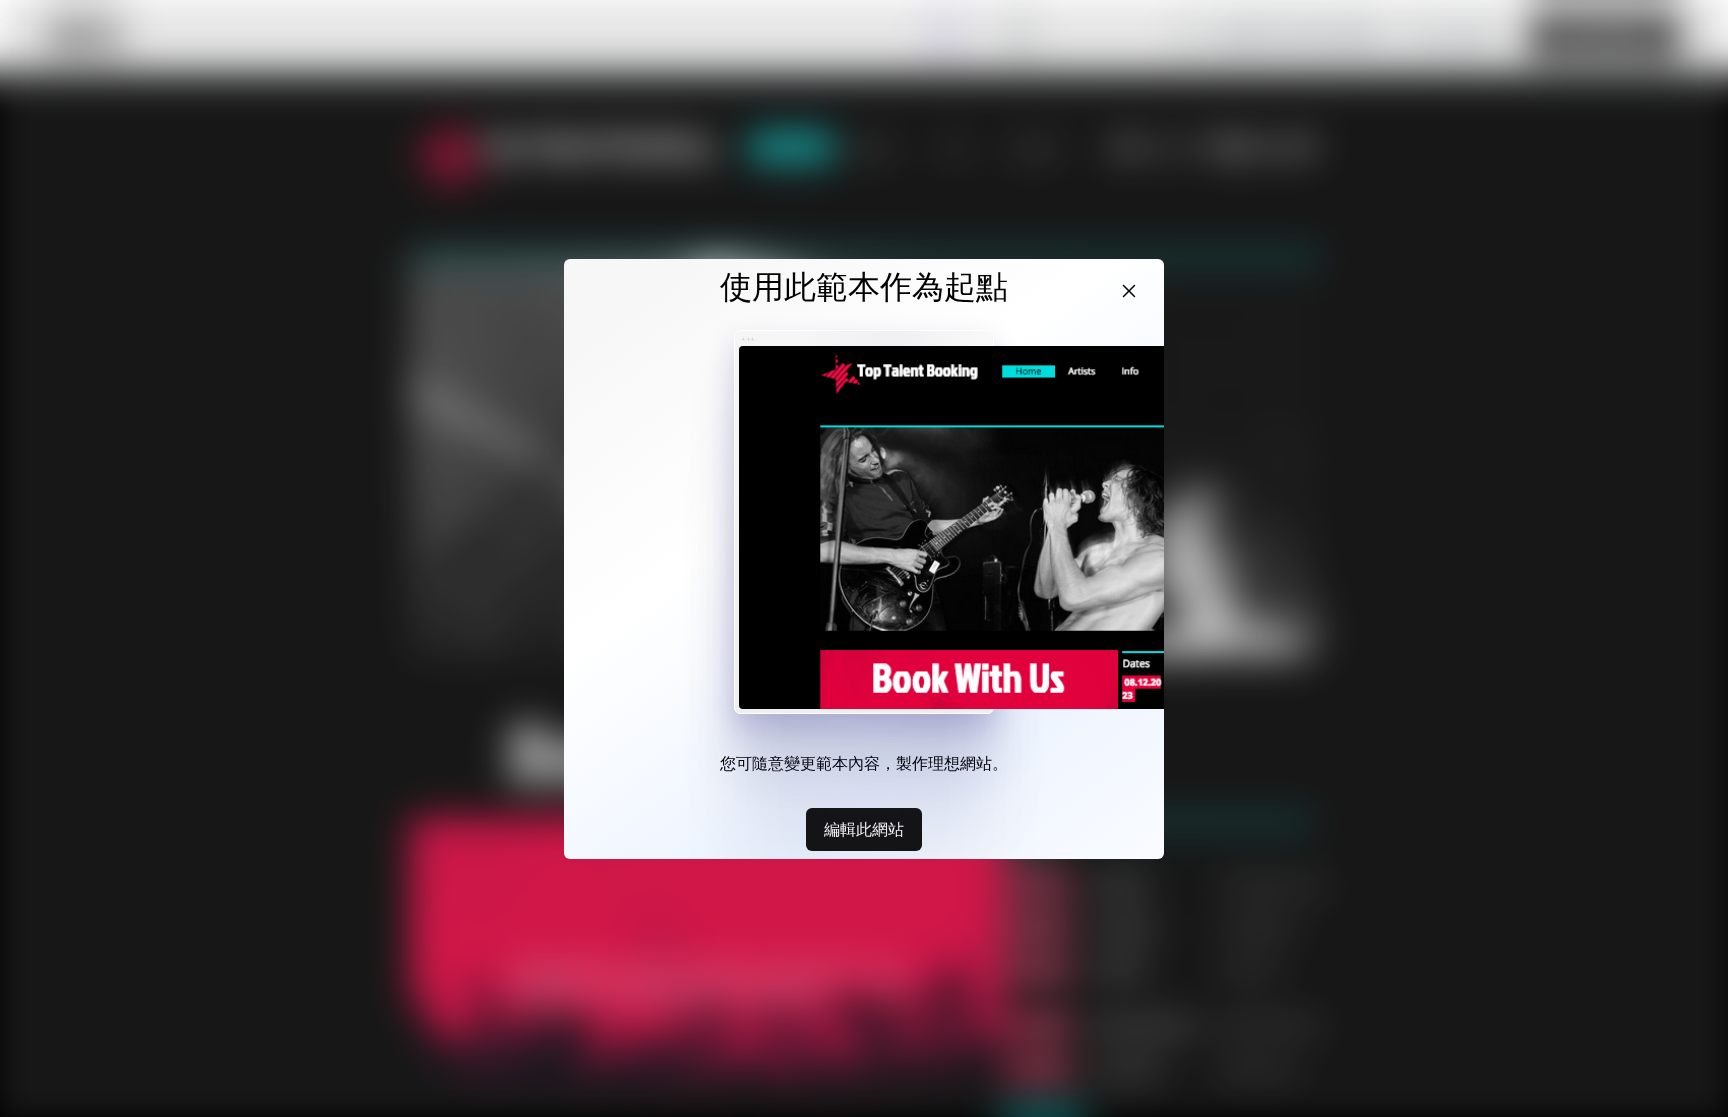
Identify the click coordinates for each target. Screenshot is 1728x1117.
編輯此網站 (864, 829)
